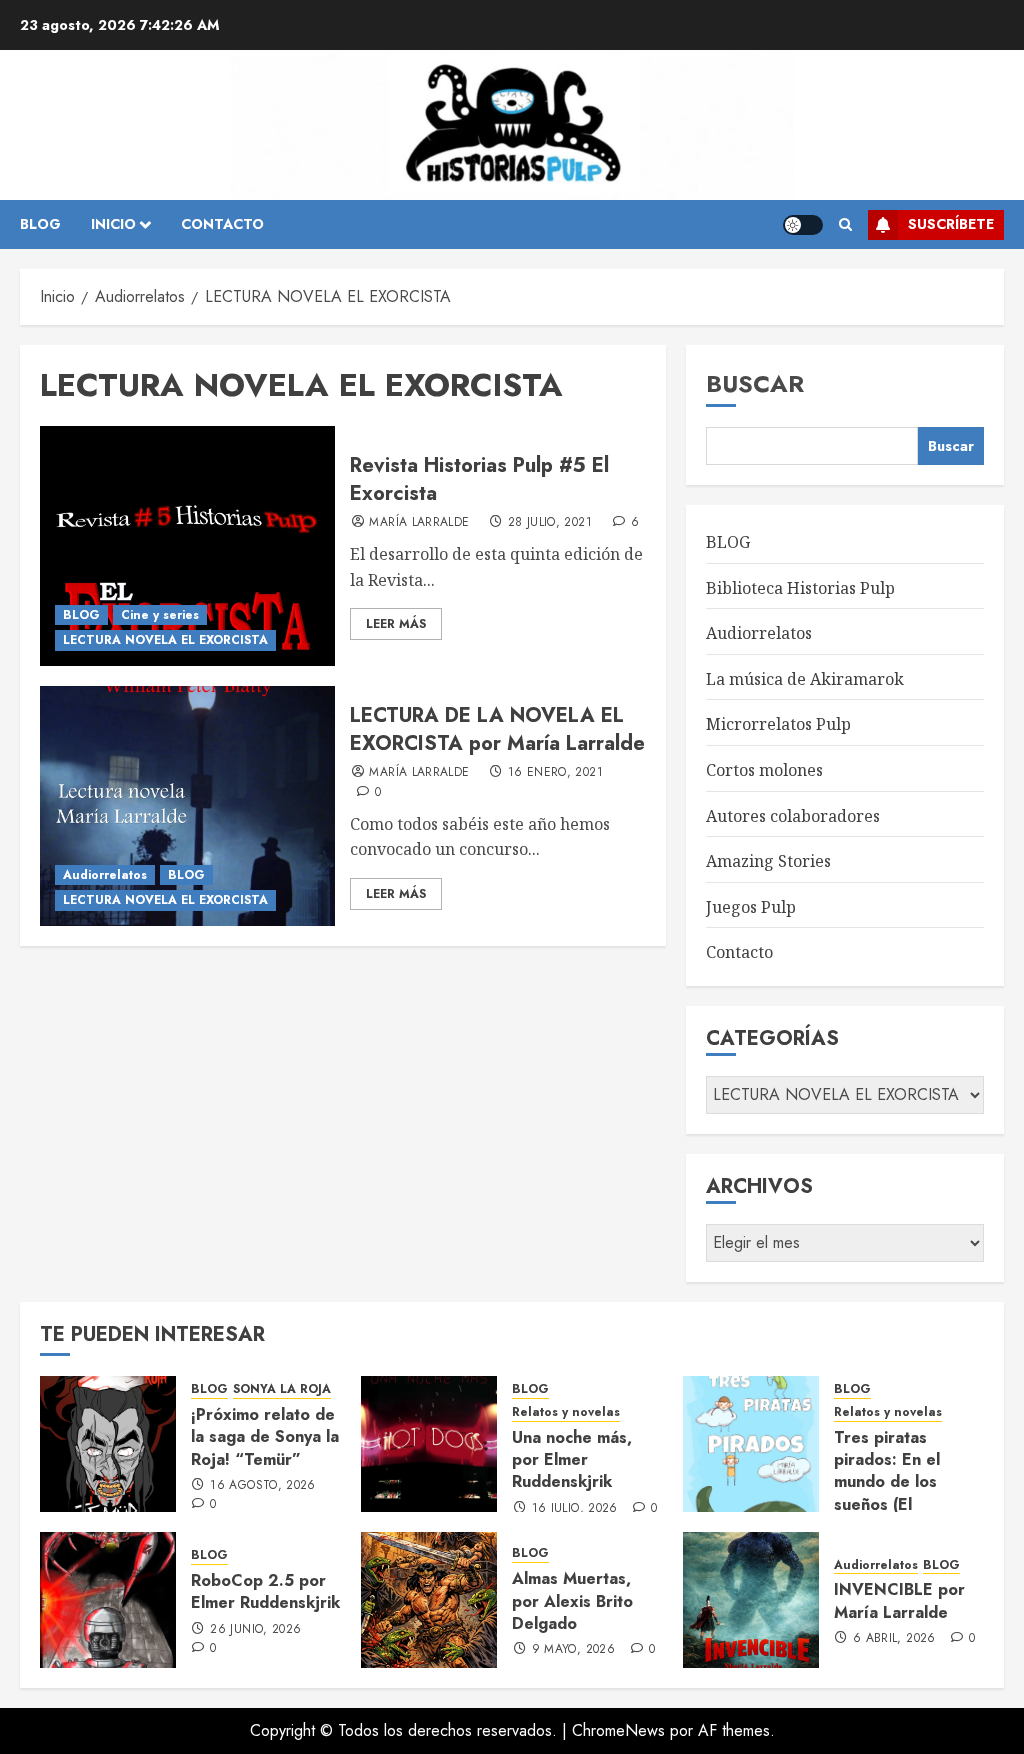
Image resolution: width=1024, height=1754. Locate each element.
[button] (845, 225)
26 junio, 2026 (255, 1630)
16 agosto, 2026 (262, 1486)
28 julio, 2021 (550, 523)
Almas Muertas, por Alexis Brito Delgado (572, 1601)
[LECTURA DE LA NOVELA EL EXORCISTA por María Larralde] (187, 806)
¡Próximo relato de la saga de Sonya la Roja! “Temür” (265, 1437)
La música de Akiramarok (805, 679)
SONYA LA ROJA (282, 1389)
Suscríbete (951, 224)
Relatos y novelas (566, 1412)
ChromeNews (618, 1730)
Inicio (113, 224)
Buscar (755, 383)
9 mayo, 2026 (573, 1650)
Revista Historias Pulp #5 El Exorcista (479, 479)
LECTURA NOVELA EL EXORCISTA (165, 640)
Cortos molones (764, 770)
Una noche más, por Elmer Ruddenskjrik (572, 1460)
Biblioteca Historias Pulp (800, 588)
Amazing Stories (768, 861)
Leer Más (396, 624)
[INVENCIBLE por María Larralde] (751, 1600)
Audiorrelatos (105, 875)
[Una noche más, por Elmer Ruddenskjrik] (429, 1444)
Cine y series (160, 615)
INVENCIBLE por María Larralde (899, 1600)
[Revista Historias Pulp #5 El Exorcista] (187, 546)
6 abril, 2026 (894, 1639)
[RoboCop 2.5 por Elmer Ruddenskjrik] (108, 1600)
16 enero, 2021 (555, 773)
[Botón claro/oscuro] (803, 225)
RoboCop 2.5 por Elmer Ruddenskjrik (265, 1591)
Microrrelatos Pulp (778, 724)
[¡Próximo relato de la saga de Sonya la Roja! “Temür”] (108, 1444)
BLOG (40, 224)
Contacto (739, 952)
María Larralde (419, 523)
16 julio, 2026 (575, 1509)
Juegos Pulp (751, 907)
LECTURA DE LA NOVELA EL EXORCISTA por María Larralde (497, 729)
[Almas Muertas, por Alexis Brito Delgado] (429, 1600)
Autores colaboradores (793, 816)
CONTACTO (222, 224)
